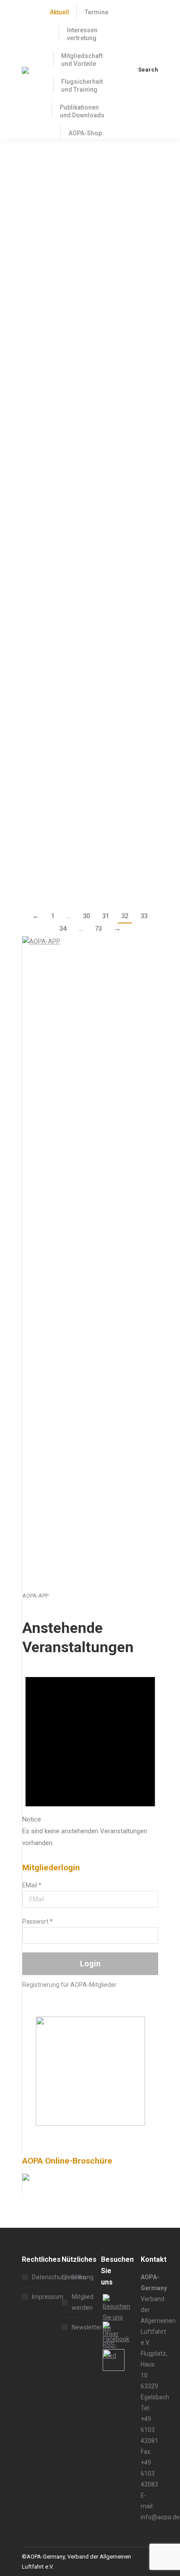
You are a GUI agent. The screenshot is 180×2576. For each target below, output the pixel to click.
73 (98, 929)
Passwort (38, 1921)
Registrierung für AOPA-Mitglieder (69, 1985)
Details (31, 292)
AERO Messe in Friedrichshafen (82, 676)
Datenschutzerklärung (63, 2277)
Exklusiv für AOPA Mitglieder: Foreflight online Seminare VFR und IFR (90, 322)
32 (125, 916)
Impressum (48, 2297)
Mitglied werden (83, 2302)
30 (87, 916)
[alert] (90, 1755)
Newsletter (87, 2327)
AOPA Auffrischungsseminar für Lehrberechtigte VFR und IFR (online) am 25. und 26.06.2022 (82, 566)
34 (63, 929)
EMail (32, 1885)
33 (144, 916)
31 (106, 916)
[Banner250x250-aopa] (90, 2123)
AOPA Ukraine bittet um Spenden (85, 785)
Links (79, 2277)
